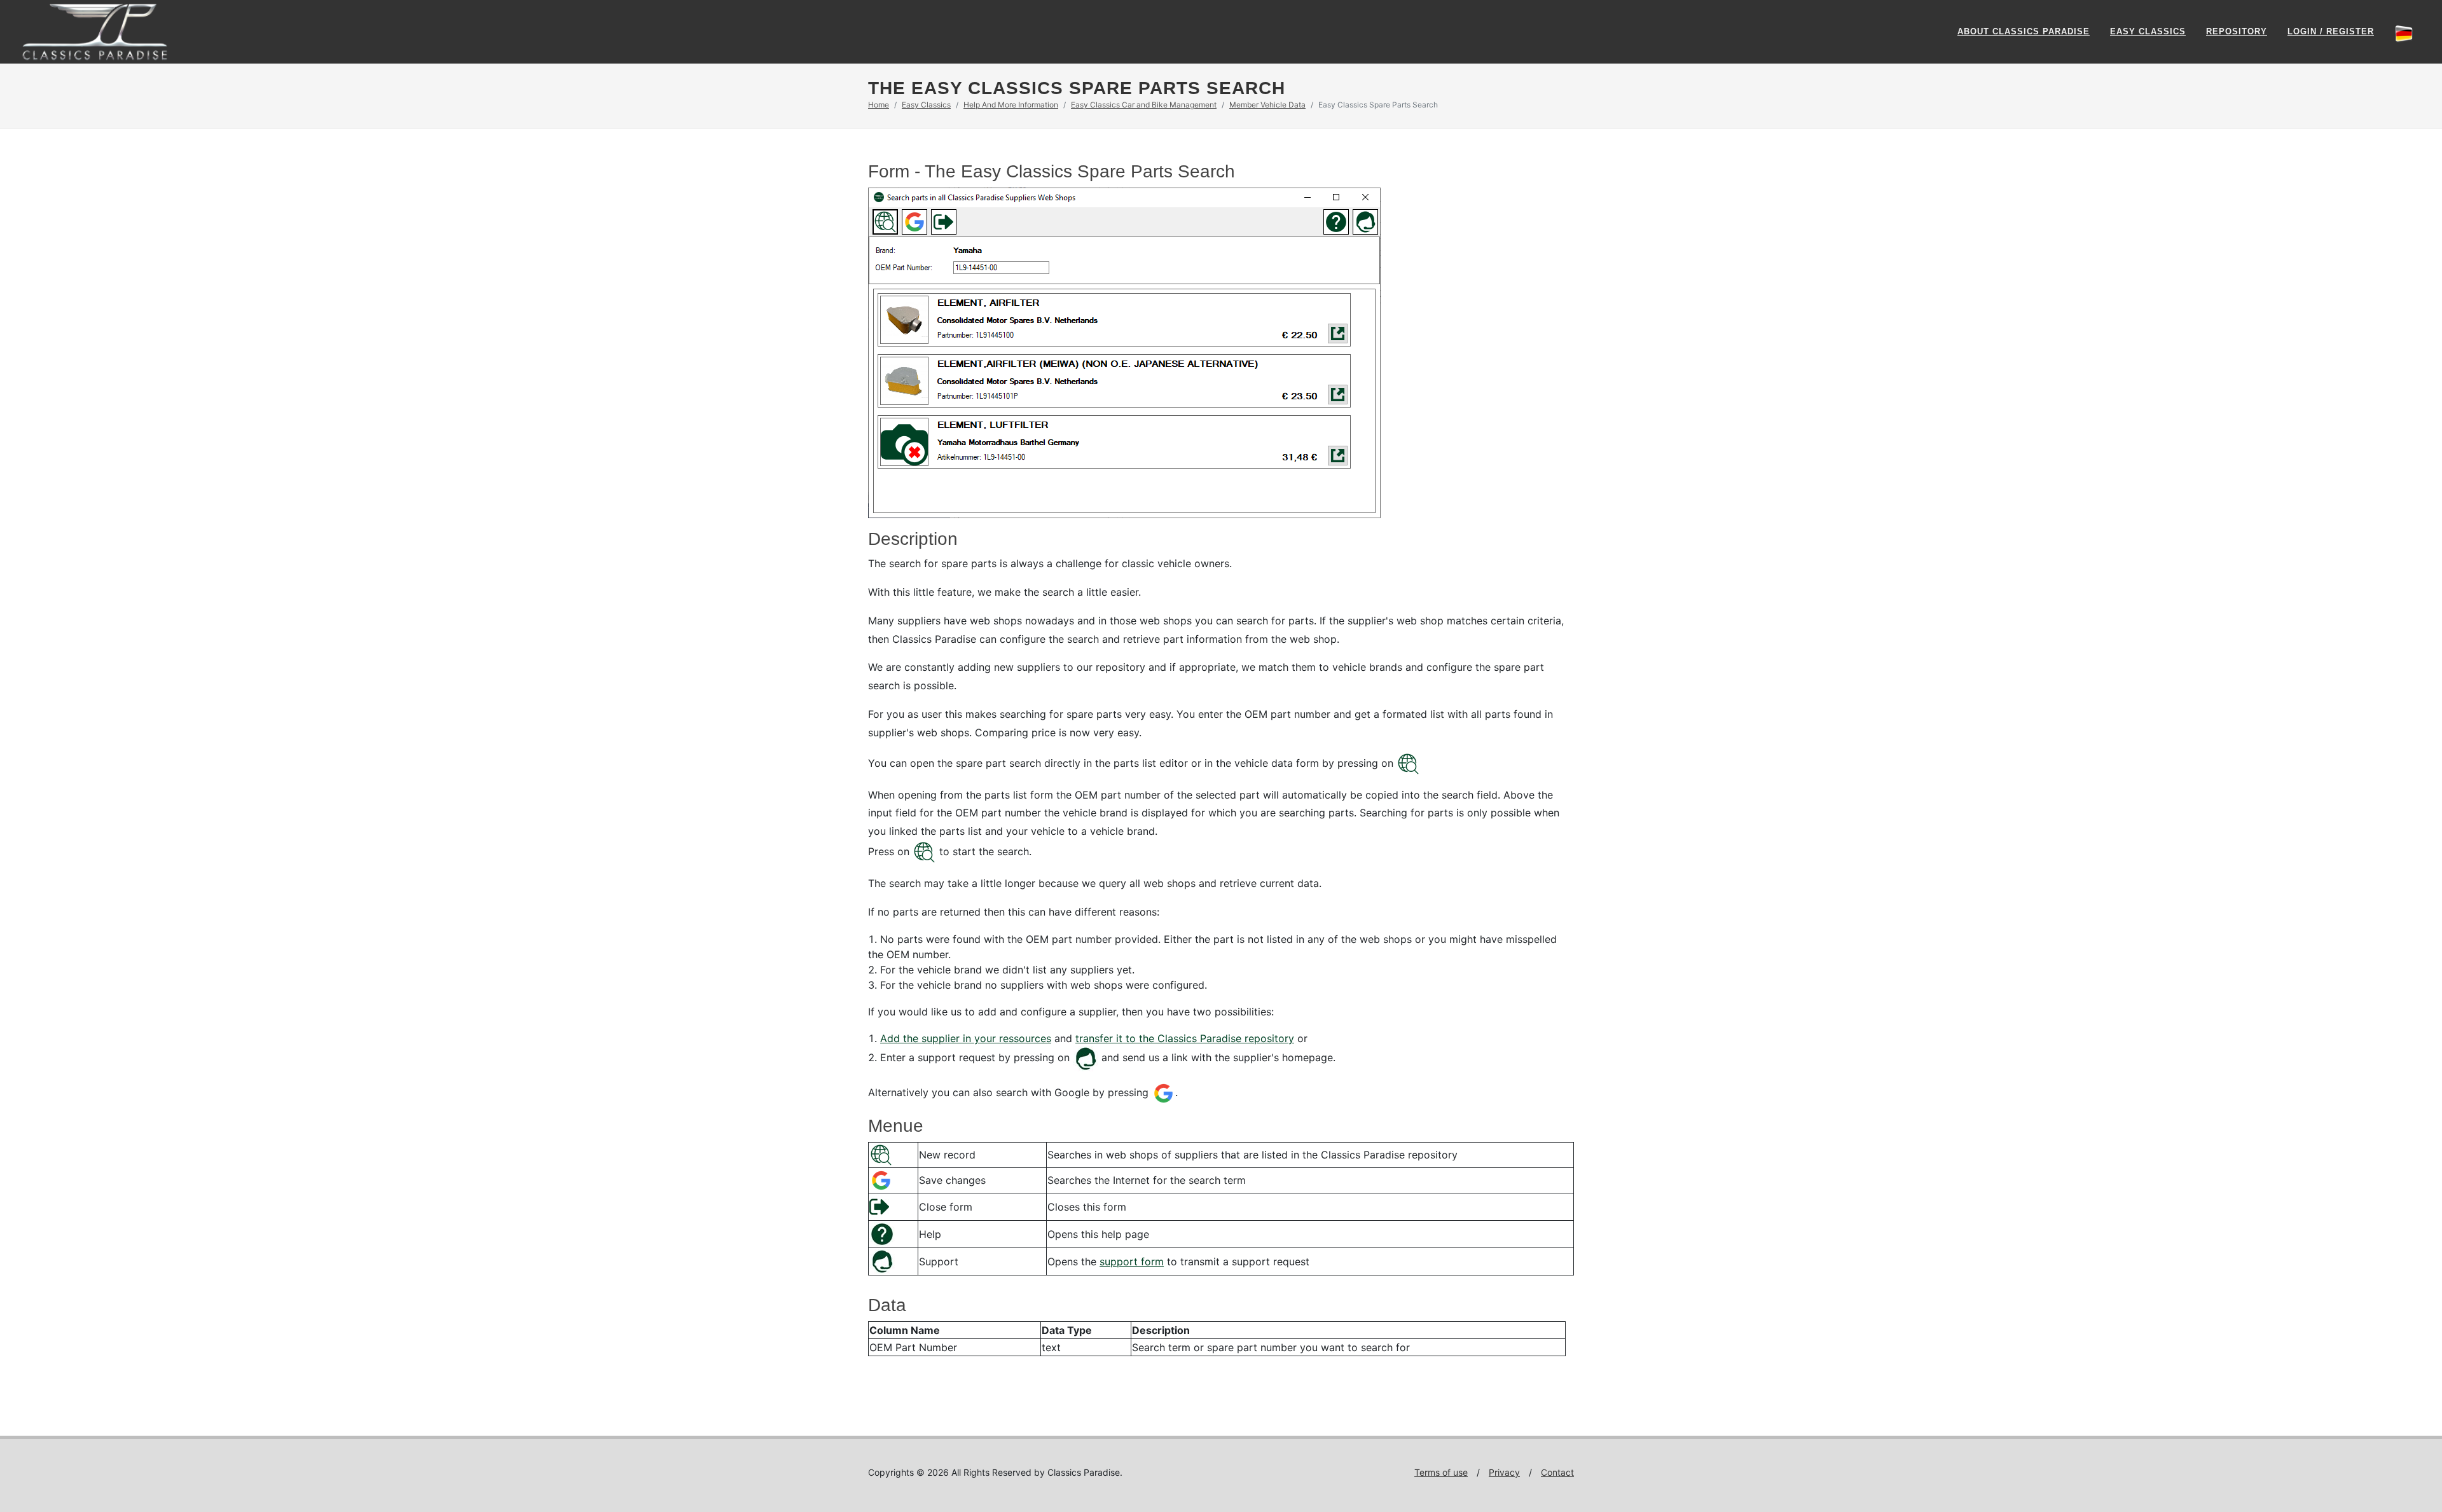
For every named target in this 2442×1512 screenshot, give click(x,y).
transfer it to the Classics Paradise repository (1185, 1038)
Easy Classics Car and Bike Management (1144, 105)
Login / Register (2331, 31)
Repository (2237, 31)
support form (1132, 1261)
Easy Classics (2148, 31)
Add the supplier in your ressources (966, 1038)
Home (879, 105)
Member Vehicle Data (1267, 105)
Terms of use (1441, 1472)
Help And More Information (1011, 105)
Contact (1557, 1472)
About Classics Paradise (2024, 31)
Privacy (1504, 1472)
